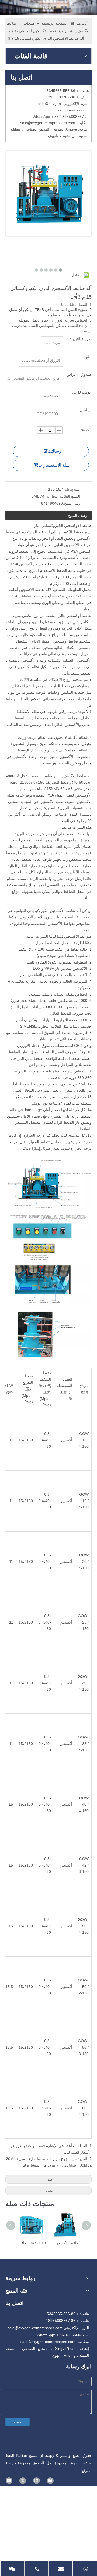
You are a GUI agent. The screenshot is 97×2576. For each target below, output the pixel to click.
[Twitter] (23, 2481)
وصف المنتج (78, 515)
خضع (18, 2422)
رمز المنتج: (71, 503)
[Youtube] (9, 2481)
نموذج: (75, 489)
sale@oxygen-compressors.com (35, 2328)
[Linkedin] (37, 2481)
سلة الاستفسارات (54, 465)
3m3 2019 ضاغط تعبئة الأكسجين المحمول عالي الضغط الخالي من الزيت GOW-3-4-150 (32, 2243)
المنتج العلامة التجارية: (63, 496)
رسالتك (55, 451)
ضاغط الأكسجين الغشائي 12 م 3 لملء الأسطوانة (65, 2243)
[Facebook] (50, 2481)
